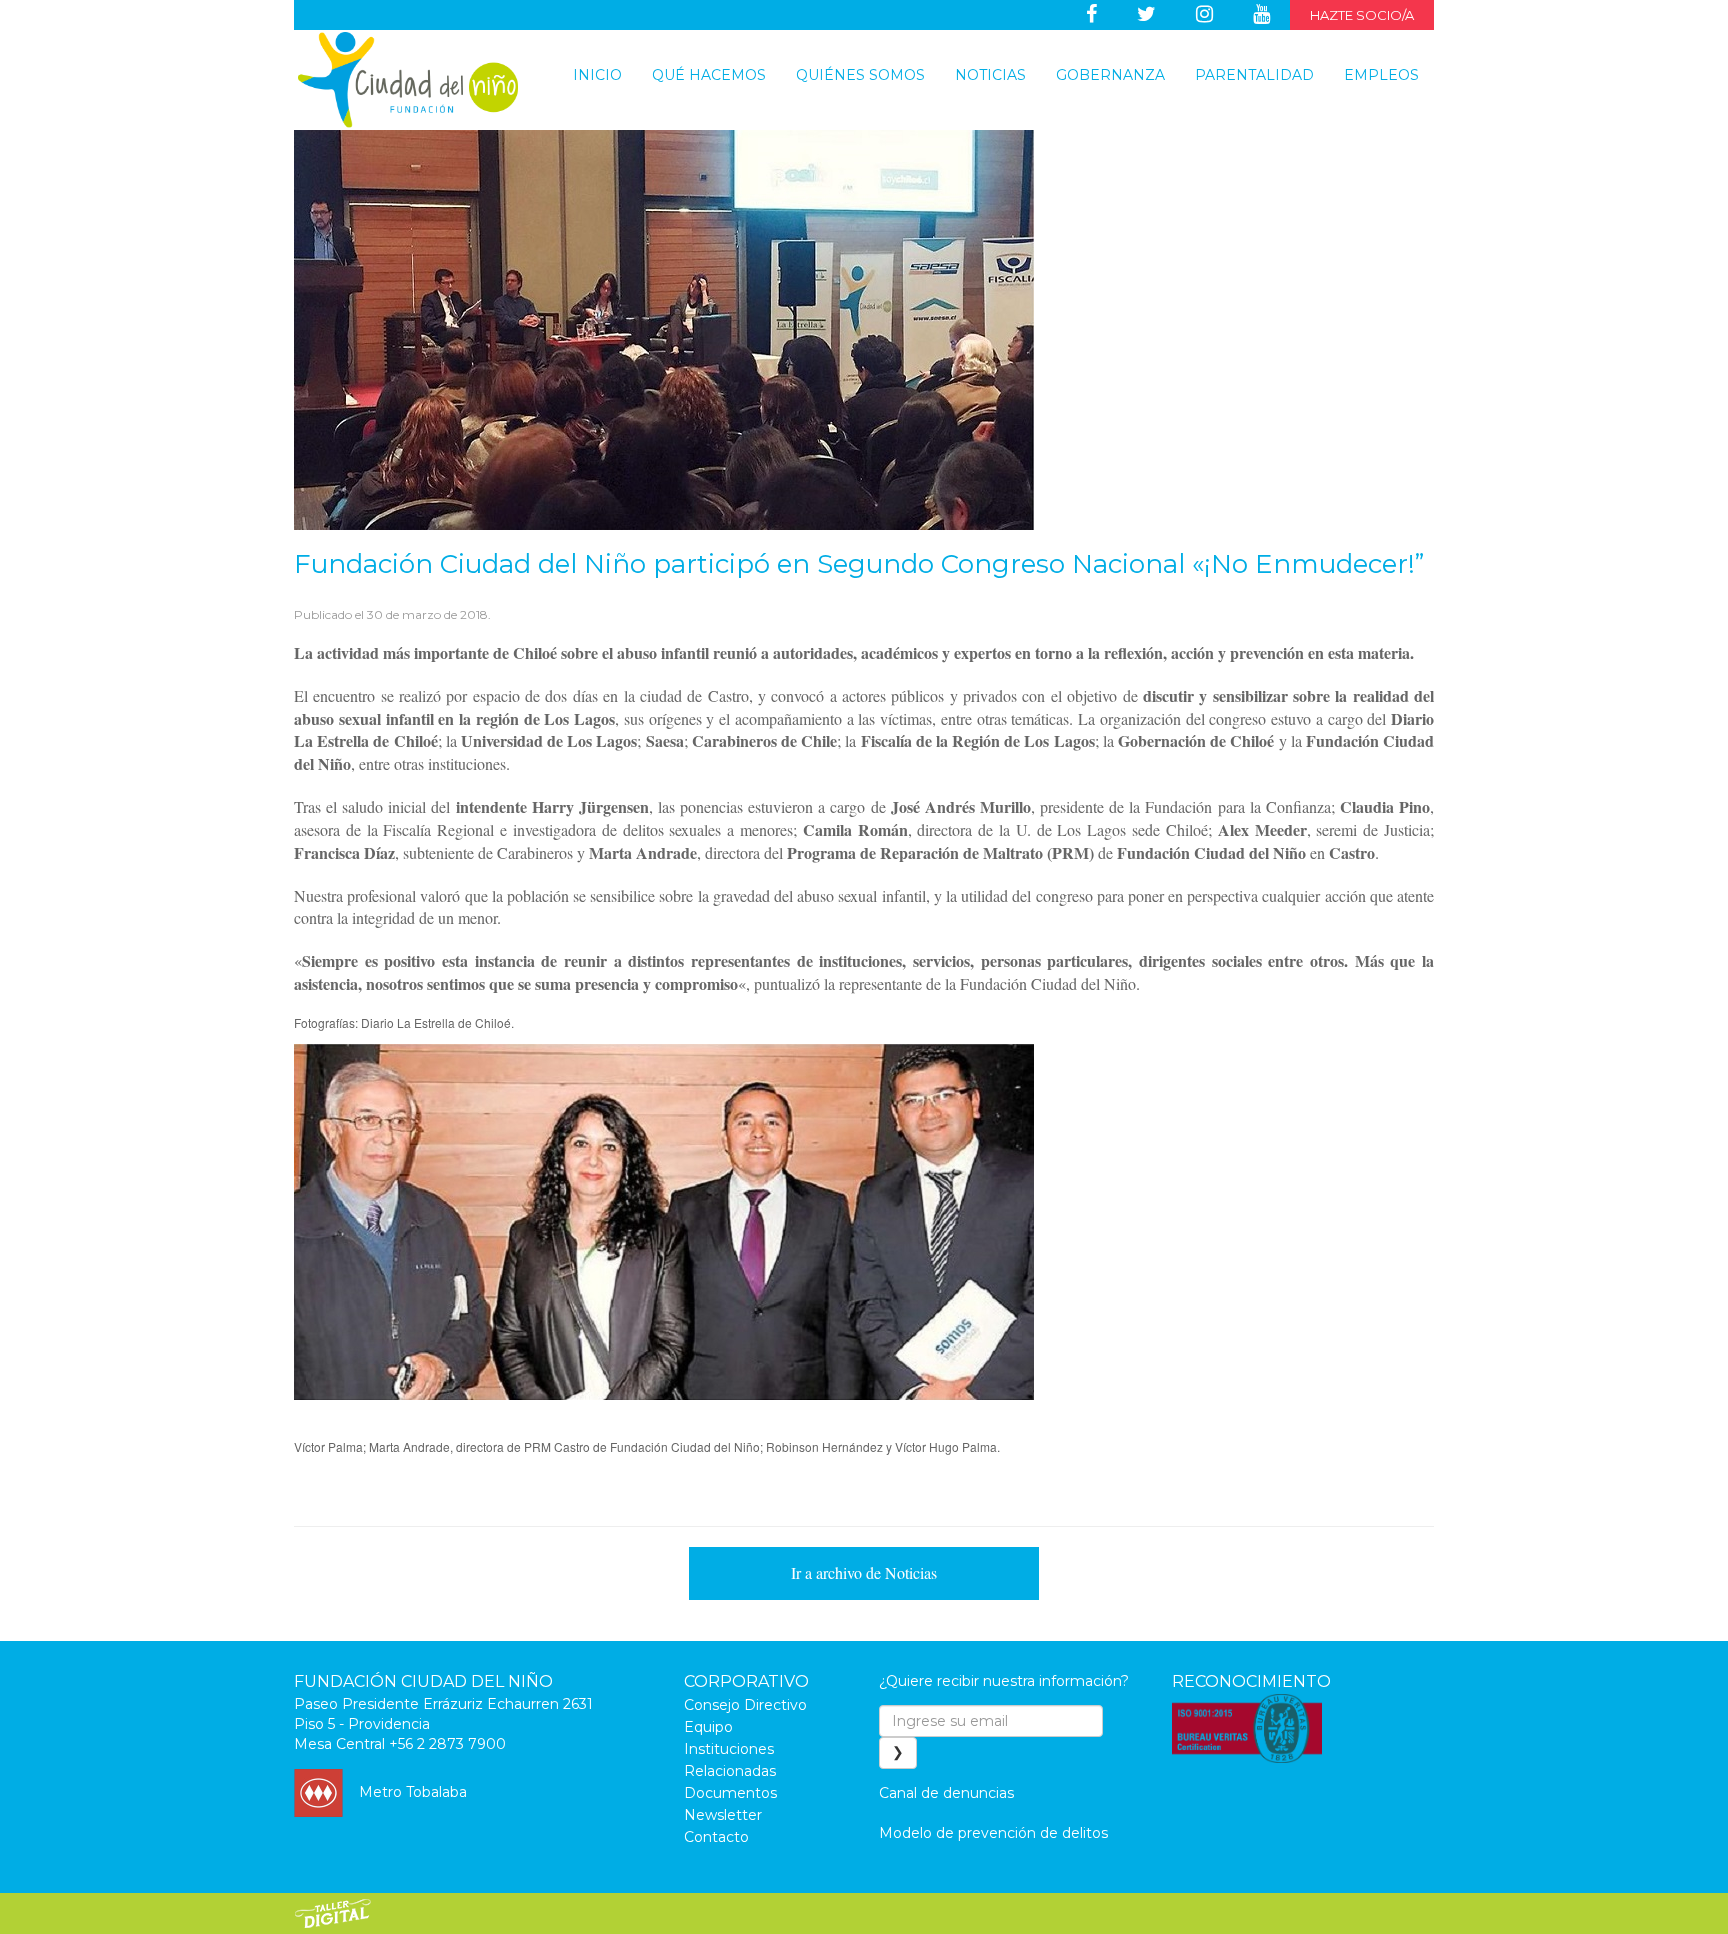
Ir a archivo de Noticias (864, 1572)
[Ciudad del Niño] (408, 80)
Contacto (716, 1837)
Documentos (730, 1793)
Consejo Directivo (745, 1705)
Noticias (990, 75)
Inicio (597, 75)
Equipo (708, 1727)
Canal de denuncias (946, 1793)
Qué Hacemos (709, 75)
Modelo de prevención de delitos (993, 1833)
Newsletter (723, 1815)
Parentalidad (1254, 75)
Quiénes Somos (860, 75)
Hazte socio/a (1362, 15)
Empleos (1381, 75)
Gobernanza (1110, 75)
